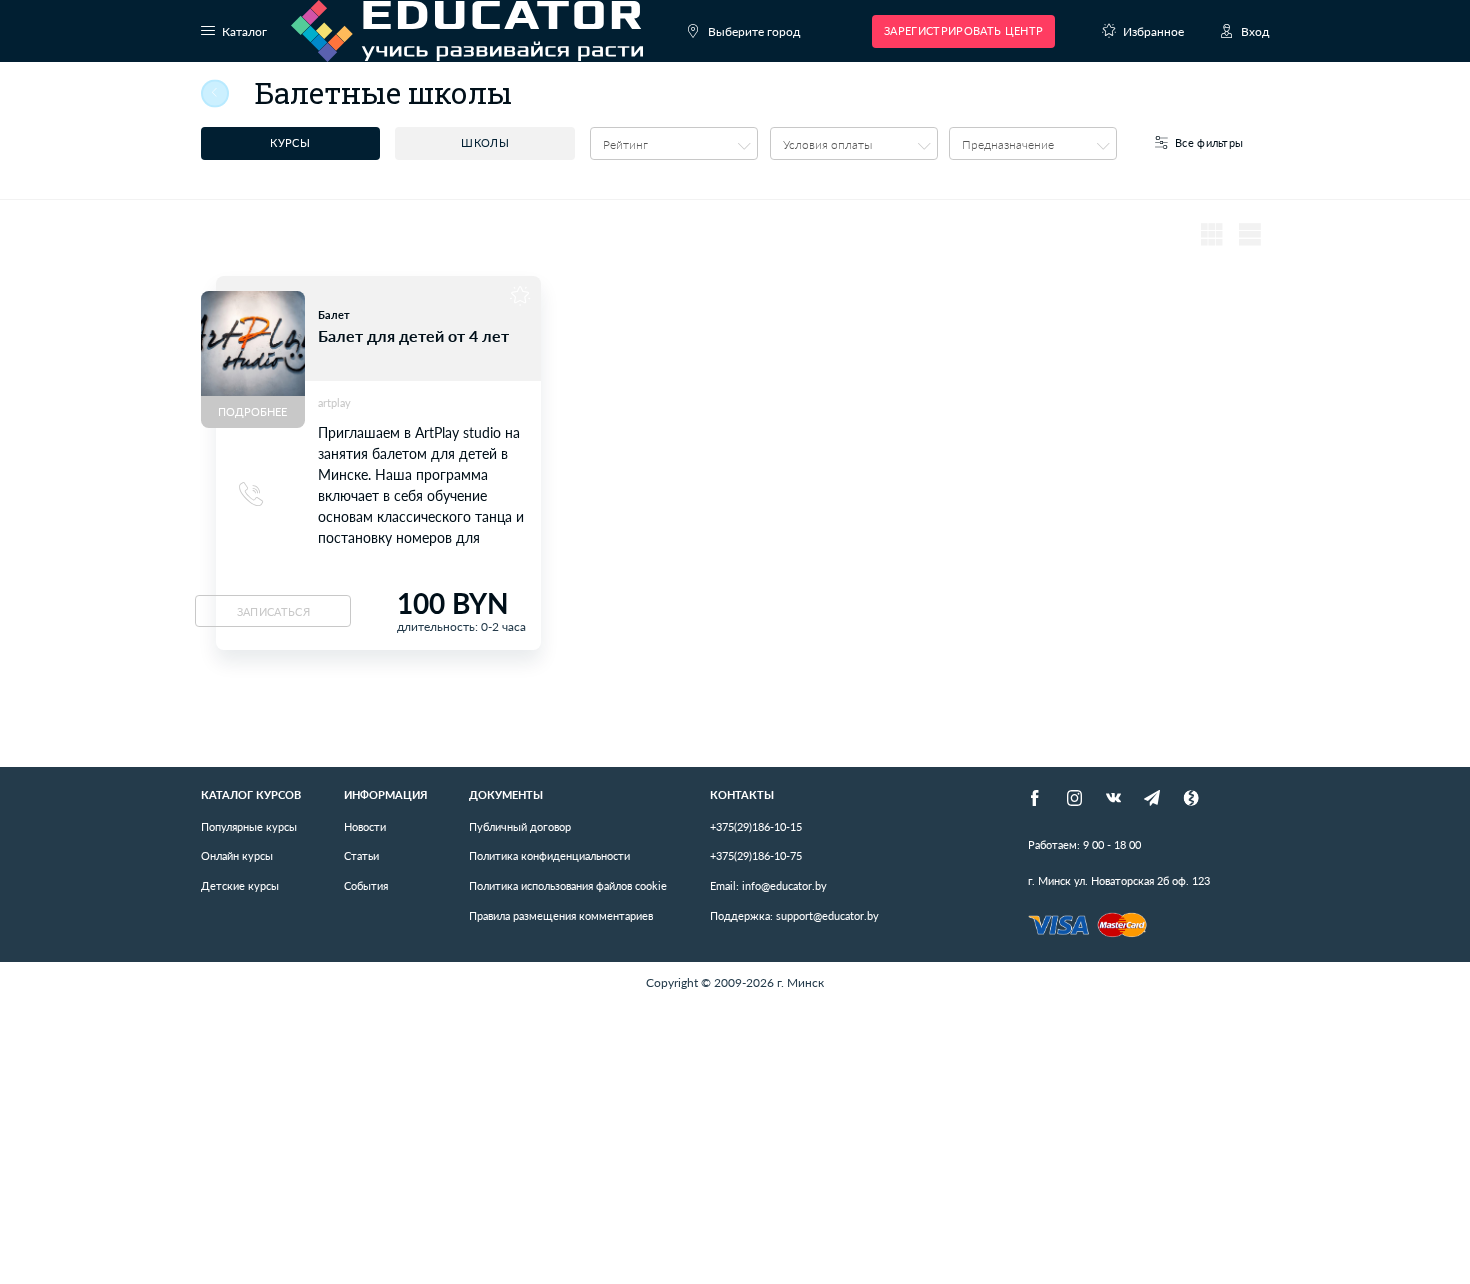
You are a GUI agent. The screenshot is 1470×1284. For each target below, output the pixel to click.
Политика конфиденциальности (549, 855)
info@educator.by (768, 885)
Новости (365, 826)
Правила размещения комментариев (561, 915)
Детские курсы (240, 885)
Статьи (361, 855)
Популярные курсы (249, 826)
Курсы (290, 142)
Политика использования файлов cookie (568, 885)
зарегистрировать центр (963, 30)
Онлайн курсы (237, 855)
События (366, 885)
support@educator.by (794, 915)
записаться (273, 611)
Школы (485, 142)
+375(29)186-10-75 (756, 855)
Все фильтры (1209, 142)
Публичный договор (520, 826)
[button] (674, 143)
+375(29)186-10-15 (756, 826)
